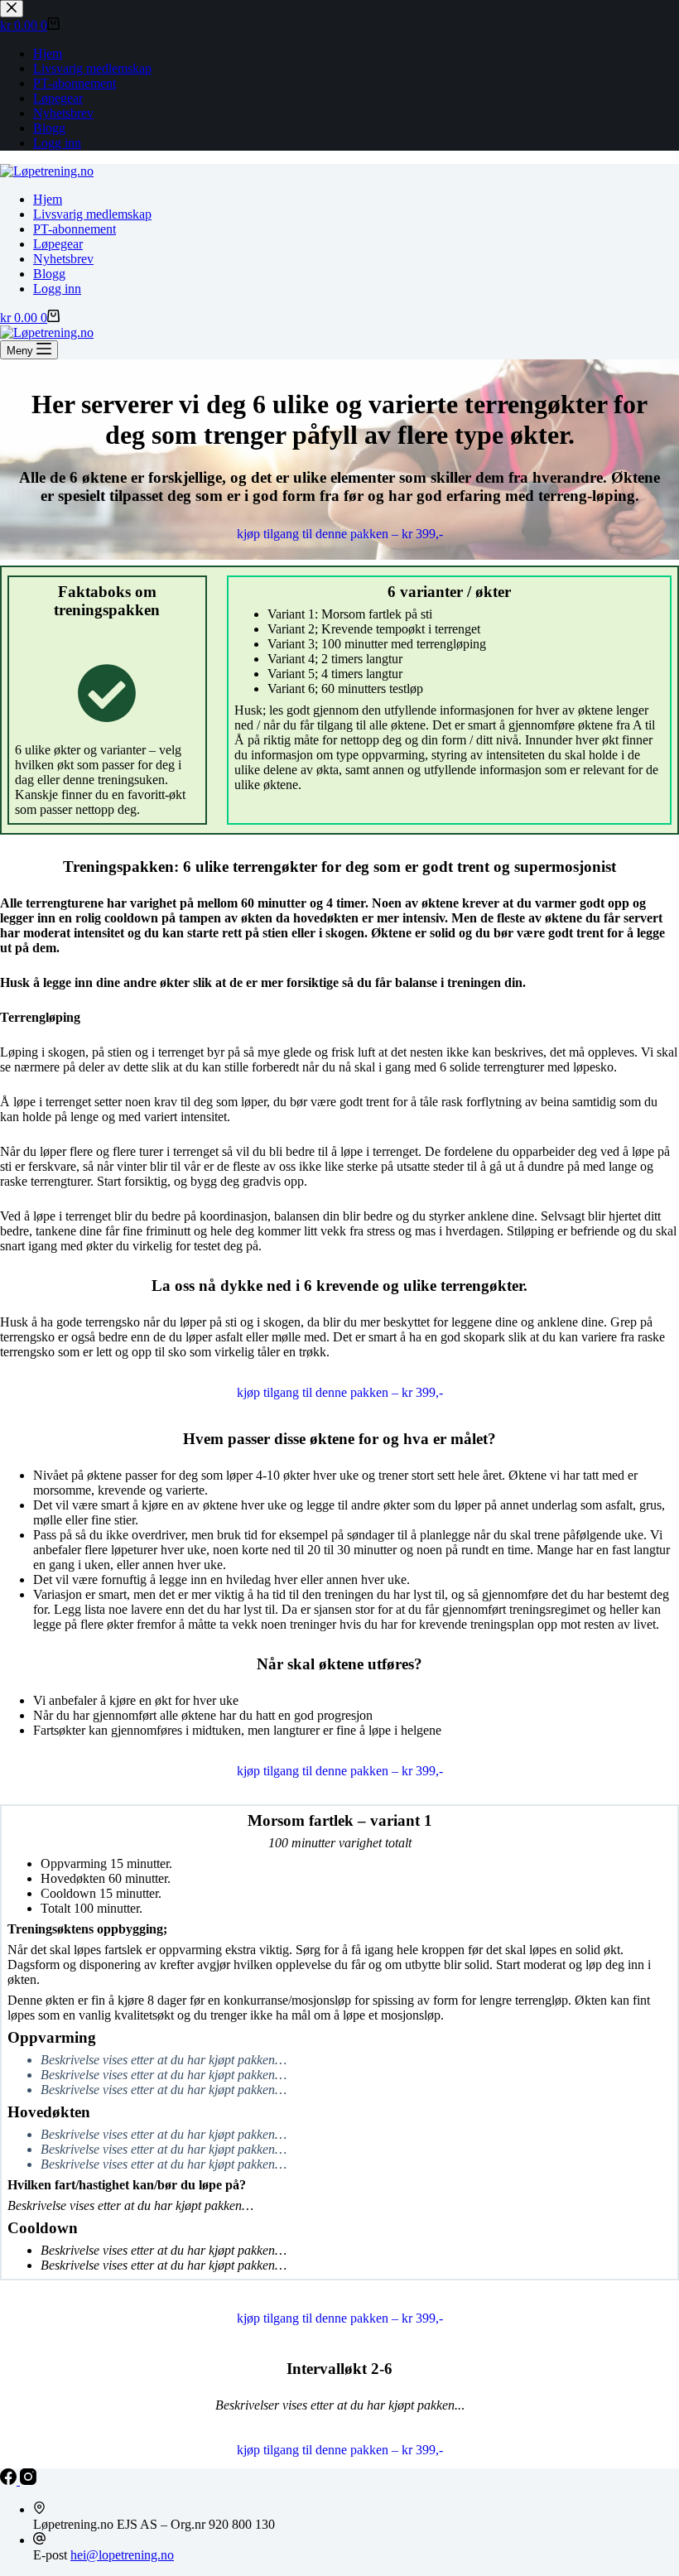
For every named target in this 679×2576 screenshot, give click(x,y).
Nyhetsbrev (63, 259)
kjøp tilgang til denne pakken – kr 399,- (340, 534)
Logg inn (57, 289)
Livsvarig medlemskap (92, 214)
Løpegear (58, 244)
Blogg (49, 274)
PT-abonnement (75, 229)
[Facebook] (10, 2480)
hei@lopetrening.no (122, 2555)
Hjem (48, 199)
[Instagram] (28, 2480)
